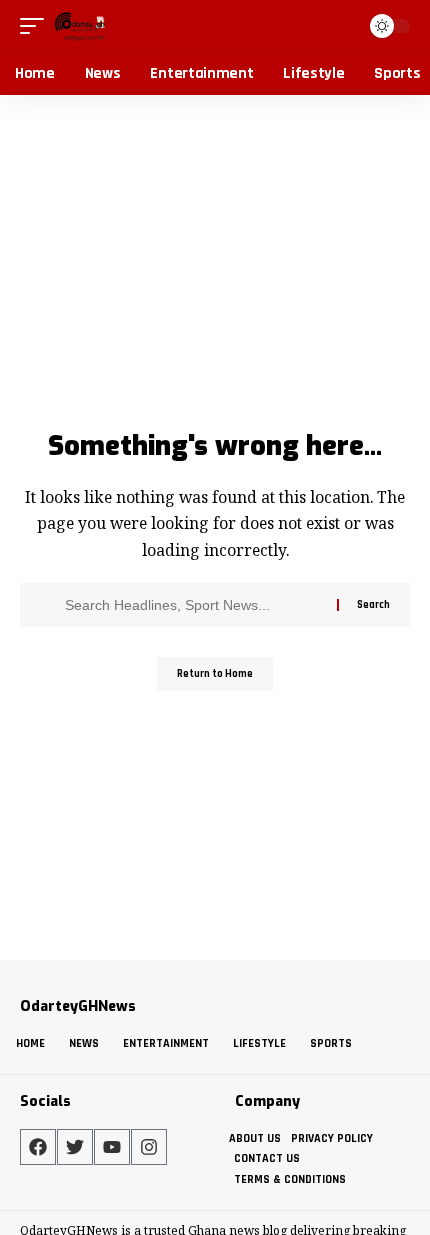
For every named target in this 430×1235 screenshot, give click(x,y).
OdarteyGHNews (78, 1006)
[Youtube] (112, 1147)
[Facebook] (38, 1147)
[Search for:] (193, 605)
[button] (37, 26)
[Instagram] (149, 1147)
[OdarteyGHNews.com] (80, 26)
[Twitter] (75, 1147)
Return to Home (215, 674)
